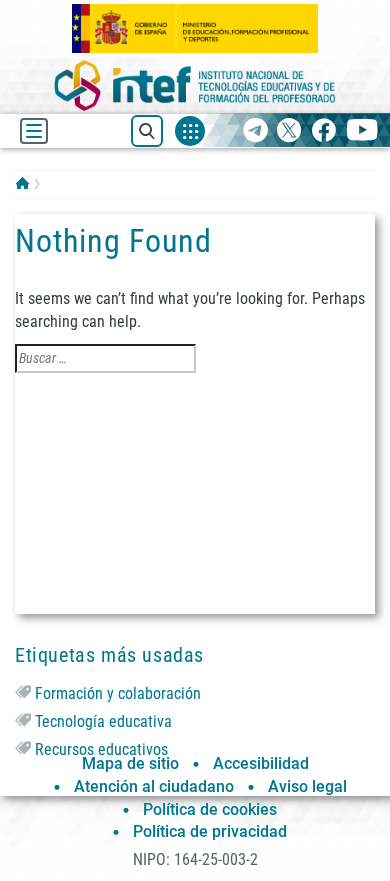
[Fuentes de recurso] (190, 131)
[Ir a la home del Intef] (195, 85)
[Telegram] (255, 131)
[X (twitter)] (289, 131)
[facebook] (323, 131)
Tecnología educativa (103, 721)
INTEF (22, 183)
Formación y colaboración (118, 693)
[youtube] (362, 131)
